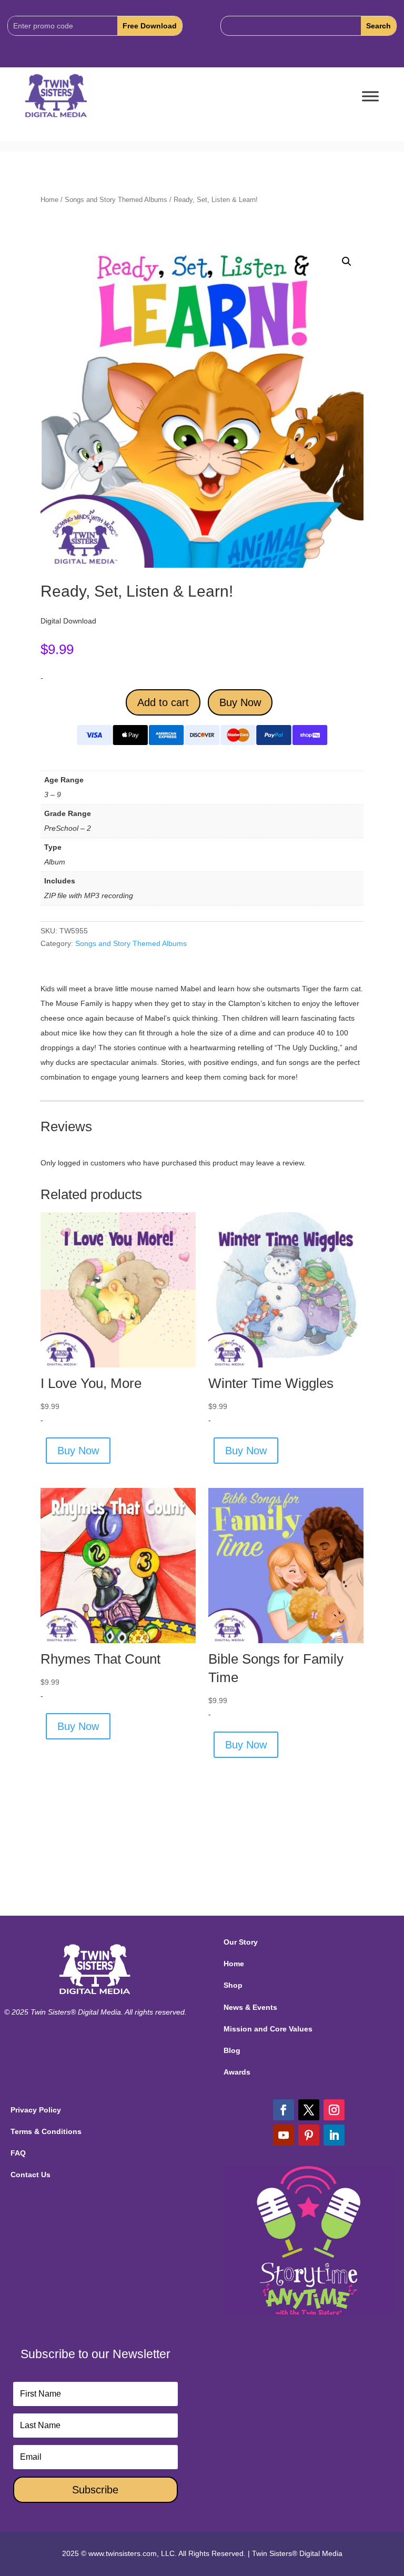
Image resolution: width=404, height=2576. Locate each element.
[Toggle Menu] (370, 97)
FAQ (18, 2153)
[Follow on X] (309, 2110)
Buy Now (240, 702)
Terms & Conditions (46, 2131)
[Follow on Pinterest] (309, 2135)
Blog (232, 2050)
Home (49, 200)
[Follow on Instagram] (334, 2110)
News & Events (250, 2007)
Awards (237, 2072)
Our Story (241, 1942)
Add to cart (163, 702)
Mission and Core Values (268, 2029)
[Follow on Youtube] (284, 2135)
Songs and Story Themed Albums (116, 200)
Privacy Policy (36, 2110)
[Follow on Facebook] (284, 2110)
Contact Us (31, 2175)
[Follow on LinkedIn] (334, 2135)
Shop (233, 1985)
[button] (347, 261)
